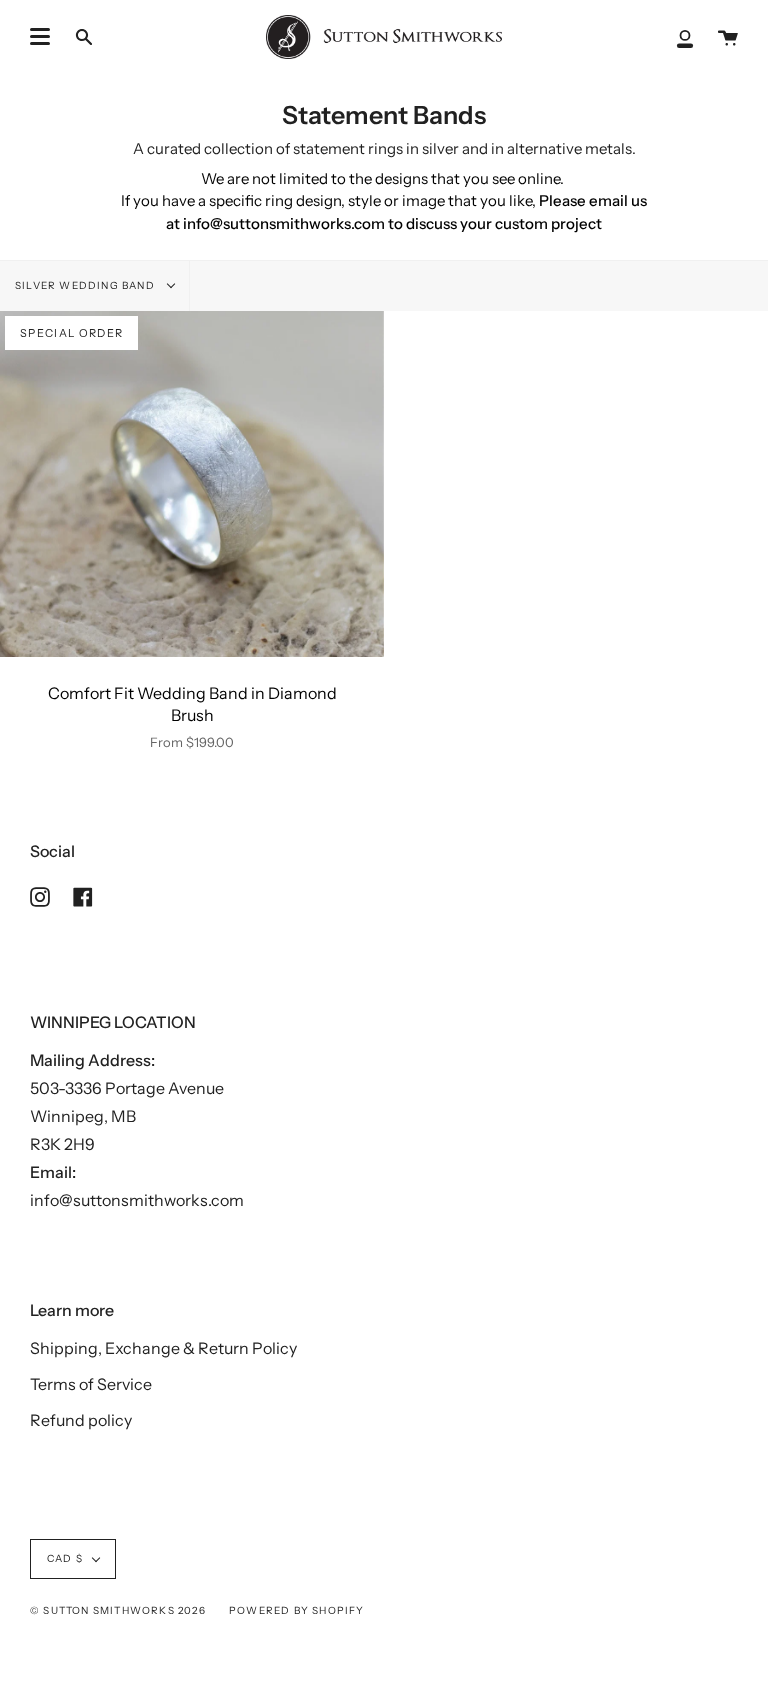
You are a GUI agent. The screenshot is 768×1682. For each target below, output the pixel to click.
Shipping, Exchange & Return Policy (163, 1348)
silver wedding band (86, 285)
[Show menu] (40, 37)
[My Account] (685, 37)
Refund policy (81, 1420)
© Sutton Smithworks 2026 (118, 1610)
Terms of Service (91, 1384)
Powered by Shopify (297, 1610)
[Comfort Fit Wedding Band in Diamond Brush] (192, 484)
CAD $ (65, 1558)
